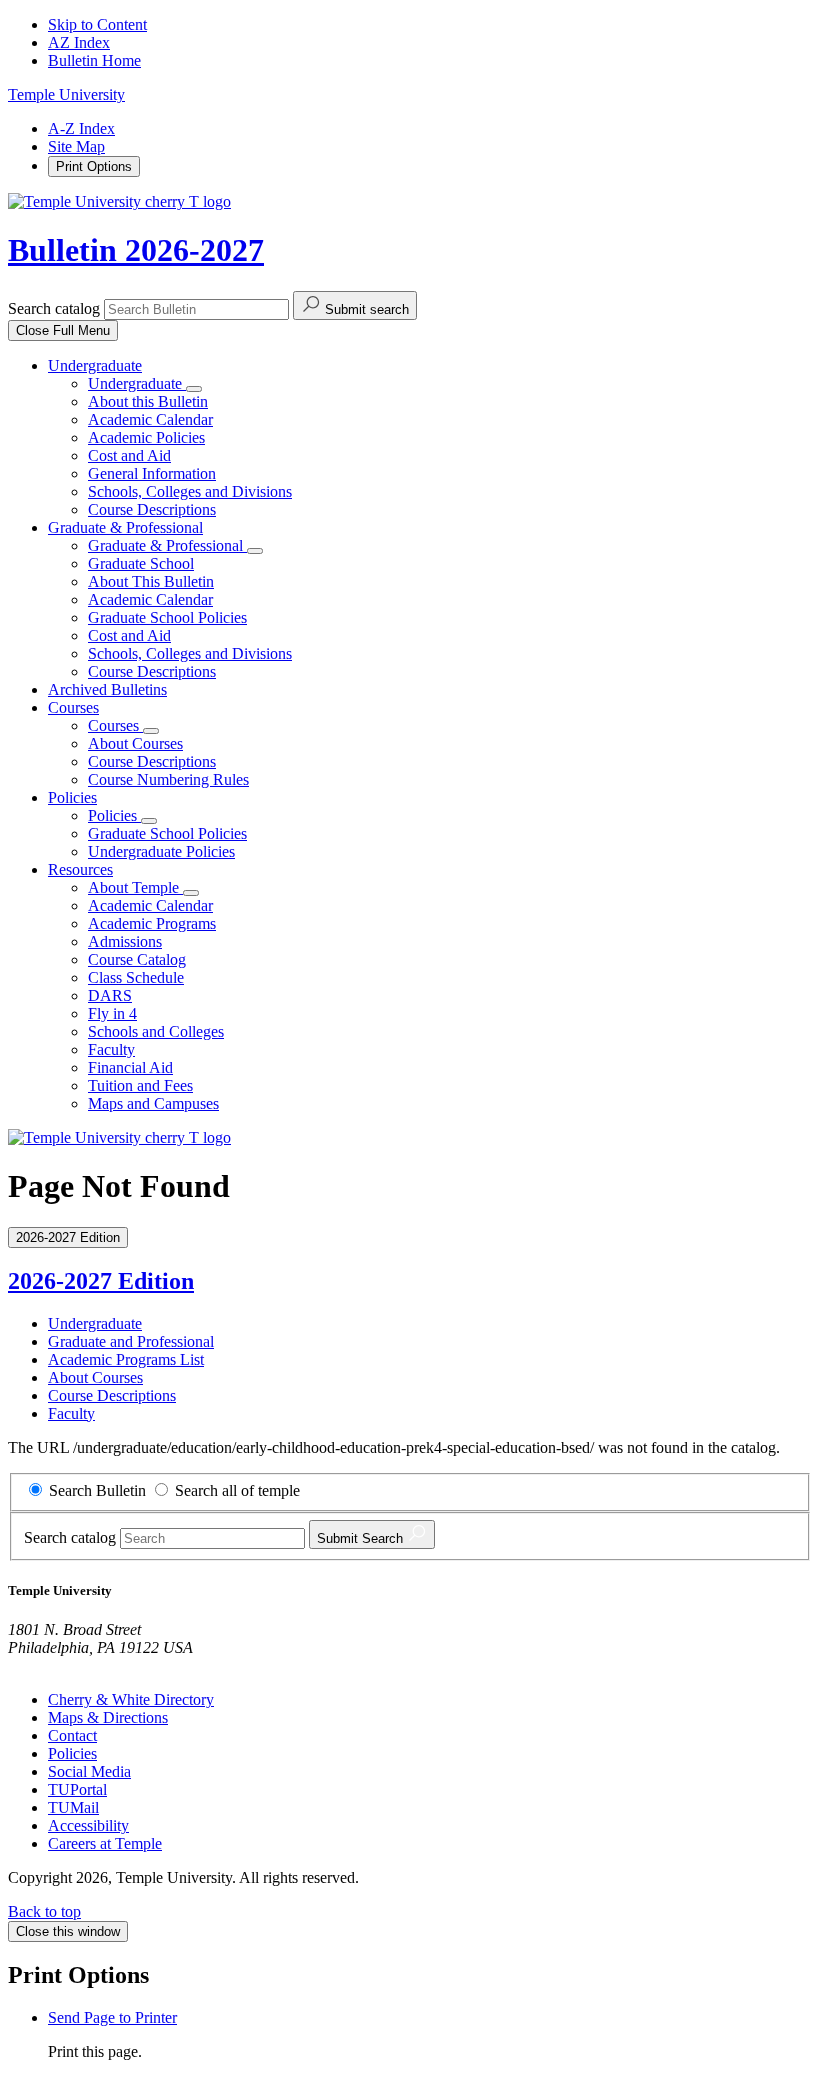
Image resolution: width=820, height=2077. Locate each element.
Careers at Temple (105, 1843)
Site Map (76, 146)
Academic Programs (152, 923)
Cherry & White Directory (131, 1699)
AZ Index (79, 42)
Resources (80, 869)
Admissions (125, 941)
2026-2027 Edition (101, 1281)
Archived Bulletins (107, 689)
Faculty (111, 1049)
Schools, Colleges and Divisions (190, 491)
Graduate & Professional (125, 527)
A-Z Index (81, 128)
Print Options (94, 166)
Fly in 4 (112, 1013)
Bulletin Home (94, 60)
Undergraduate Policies (161, 851)
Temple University (66, 94)
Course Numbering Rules (168, 779)
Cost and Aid (129, 455)
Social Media (89, 1771)
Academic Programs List (126, 1359)
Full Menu (63, 330)
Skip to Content (97, 24)
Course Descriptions (152, 509)
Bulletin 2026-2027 (136, 250)
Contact (72, 1735)
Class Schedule (136, 977)
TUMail (73, 1807)
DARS (110, 995)
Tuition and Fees (140, 1085)
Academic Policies (146, 437)
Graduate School (141, 563)
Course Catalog (137, 959)
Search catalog (54, 308)
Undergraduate (95, 365)
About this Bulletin (148, 401)
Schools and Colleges (156, 1031)
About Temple (135, 887)
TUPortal (77, 1789)
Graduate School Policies (167, 617)
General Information (152, 473)
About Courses (135, 743)
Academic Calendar (150, 419)
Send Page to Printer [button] (112, 2017)
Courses (73, 707)
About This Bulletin (151, 581)
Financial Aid (130, 1067)
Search (362, 1538)
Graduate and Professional (131, 1341)
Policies (72, 797)
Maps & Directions (108, 1717)
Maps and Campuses (153, 1103)
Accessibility (88, 1825)
